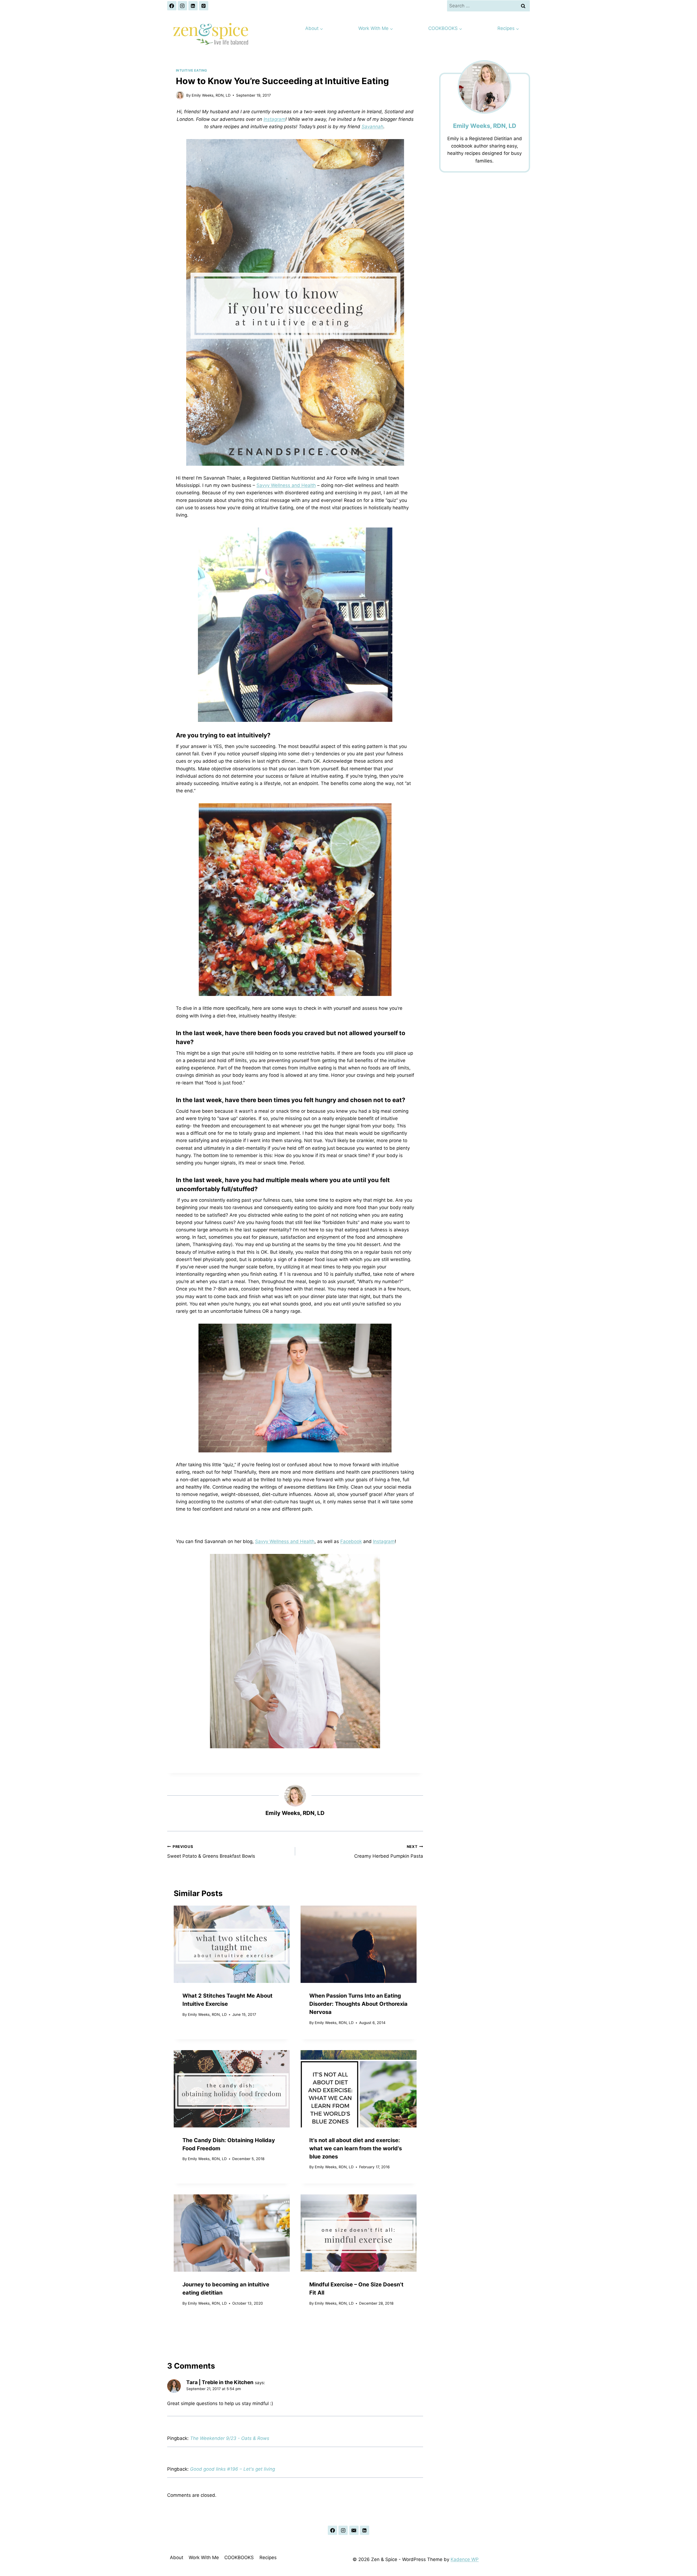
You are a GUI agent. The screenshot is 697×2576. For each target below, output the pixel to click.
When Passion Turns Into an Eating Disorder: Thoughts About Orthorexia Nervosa (358, 2004)
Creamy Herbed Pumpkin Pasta (389, 1852)
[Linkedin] (193, 6)
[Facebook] (172, 6)
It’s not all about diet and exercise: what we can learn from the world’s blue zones (356, 2148)
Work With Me (204, 2557)
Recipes (268, 2557)
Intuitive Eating (192, 70)
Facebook (351, 1541)
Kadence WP (465, 2559)
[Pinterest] (204, 6)
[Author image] (180, 95)
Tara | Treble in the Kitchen (220, 2382)
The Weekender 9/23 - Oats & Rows (230, 2438)
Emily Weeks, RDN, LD (211, 95)
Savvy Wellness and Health (286, 485)
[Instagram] (182, 6)
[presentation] (232, 1944)
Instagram (274, 119)
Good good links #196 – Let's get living (233, 2469)
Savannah (372, 127)
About (177, 2557)
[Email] (354, 2530)
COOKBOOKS (239, 2557)
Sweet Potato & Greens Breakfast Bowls (211, 1852)
